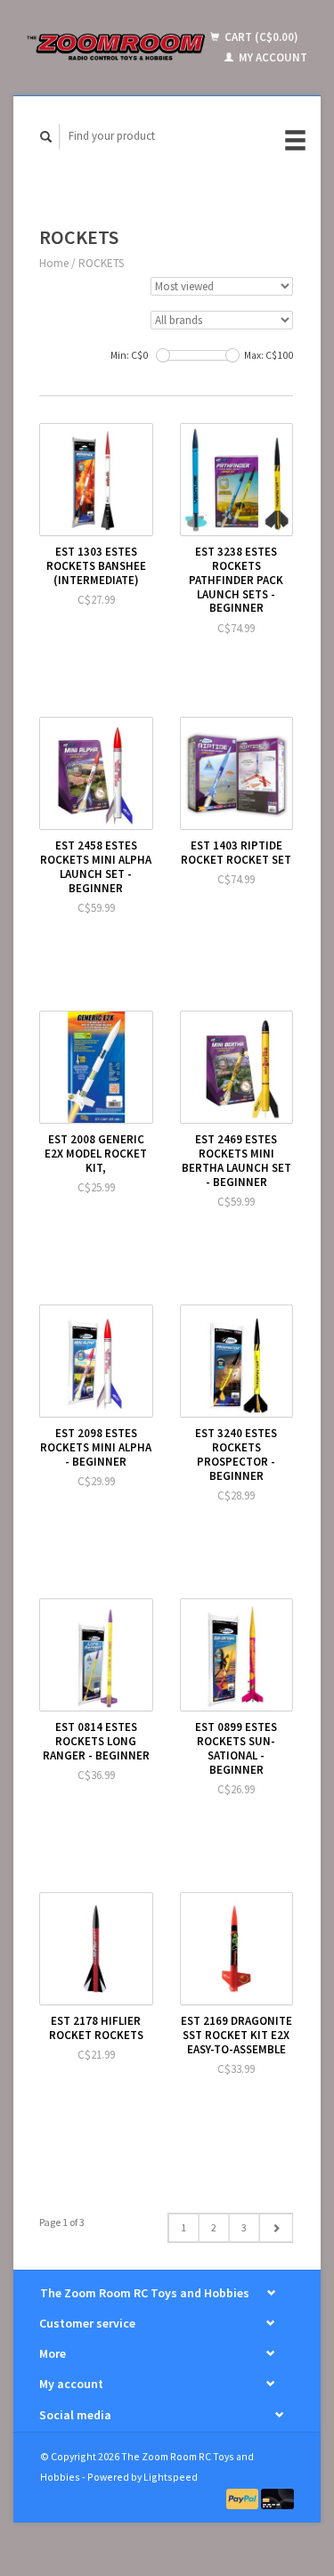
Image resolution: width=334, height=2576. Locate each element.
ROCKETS (101, 263)
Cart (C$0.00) (260, 37)
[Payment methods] (244, 2497)
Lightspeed (171, 2477)
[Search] (46, 137)
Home (54, 263)
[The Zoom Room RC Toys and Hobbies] (116, 47)
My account (272, 57)
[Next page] (276, 2228)
